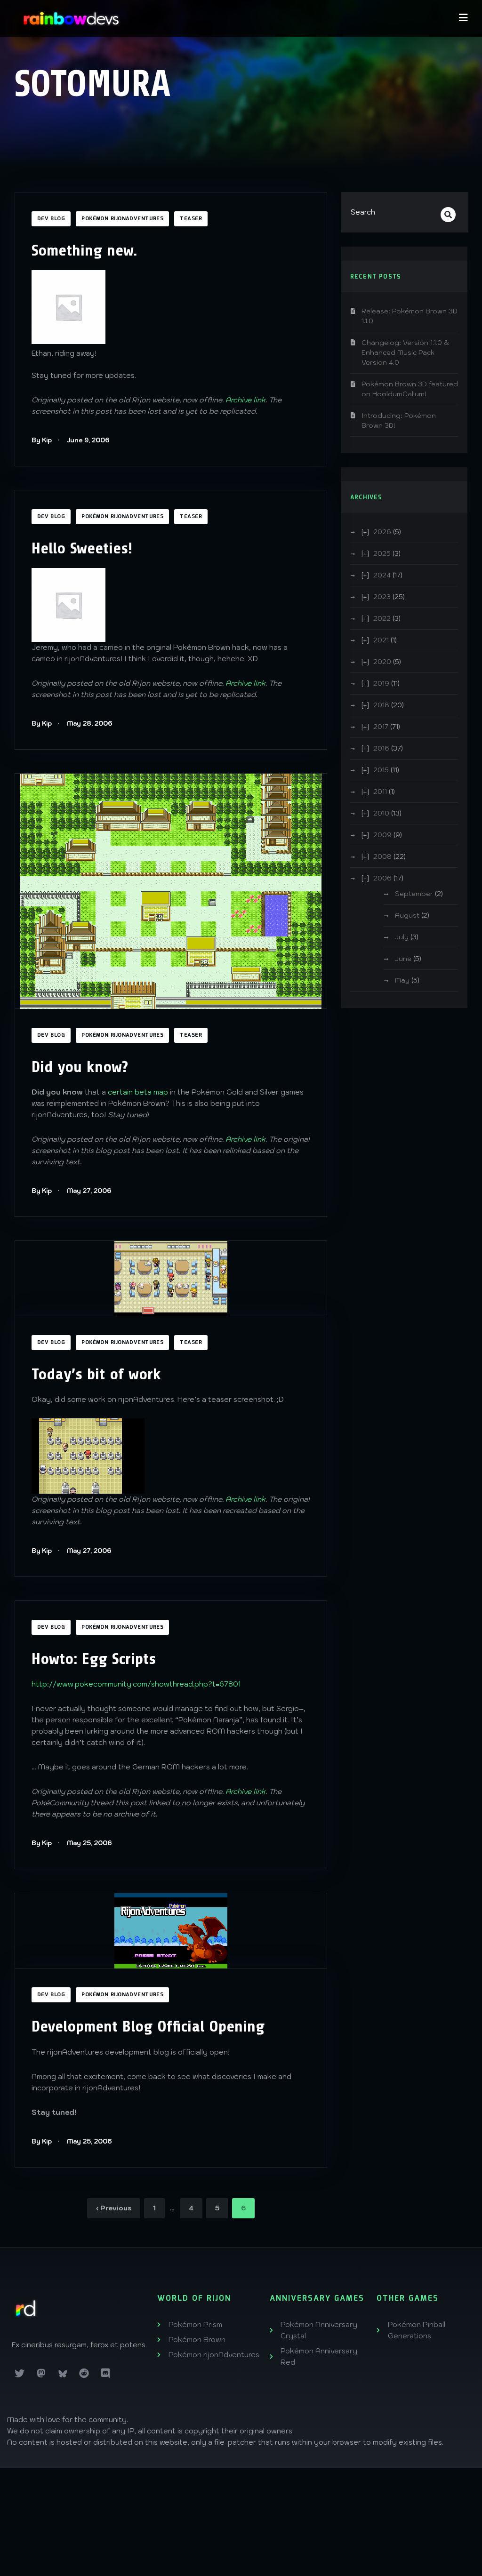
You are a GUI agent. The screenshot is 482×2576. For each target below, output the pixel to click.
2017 (381, 727)
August (407, 915)
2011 (380, 792)
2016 (381, 748)
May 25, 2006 (89, 1843)
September (414, 894)
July (402, 937)
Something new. (84, 250)
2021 (381, 640)
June (403, 959)
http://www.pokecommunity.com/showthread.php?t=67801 (136, 1684)
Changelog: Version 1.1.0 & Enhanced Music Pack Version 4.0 (405, 352)
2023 (382, 597)
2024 (382, 575)
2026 (382, 532)
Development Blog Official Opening (148, 2026)
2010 (381, 813)
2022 (382, 618)
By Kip (42, 440)
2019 (381, 683)
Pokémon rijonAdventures (122, 219)
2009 (382, 835)
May (402, 980)
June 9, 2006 (88, 440)
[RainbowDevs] (71, 18)
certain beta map (138, 1092)
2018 (381, 705)
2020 (382, 662)
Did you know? (80, 1067)
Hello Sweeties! (82, 548)
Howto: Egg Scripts (94, 1659)
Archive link (245, 400)
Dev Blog (51, 219)
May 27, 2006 (89, 1191)
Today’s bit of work (96, 1374)
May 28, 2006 (90, 724)
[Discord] (105, 2374)
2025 (382, 553)
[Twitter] (20, 2374)
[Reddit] (84, 2374)
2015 (381, 770)
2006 (382, 878)
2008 (382, 856)
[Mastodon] (41, 2374)
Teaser (191, 219)
